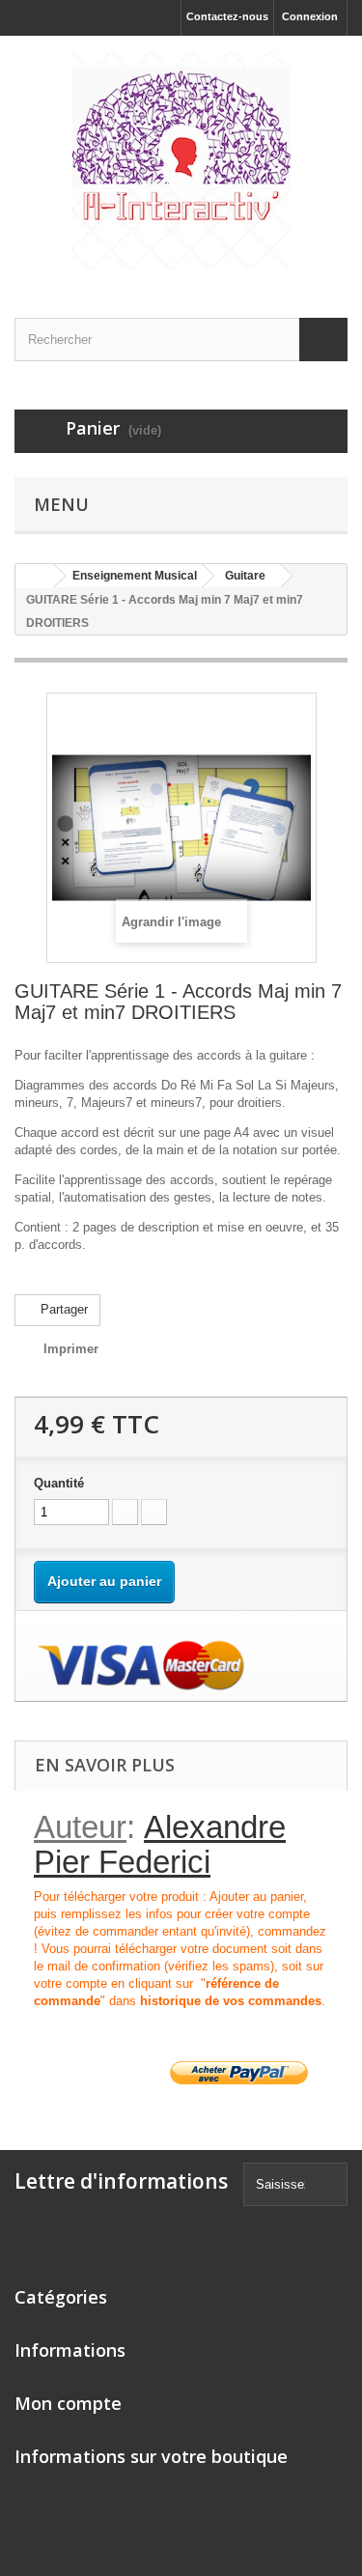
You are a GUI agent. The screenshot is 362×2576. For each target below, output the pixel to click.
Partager (62, 1309)
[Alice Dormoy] (181, 160)
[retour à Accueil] (35, 576)
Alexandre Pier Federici (160, 1844)
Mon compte (68, 2403)
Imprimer (71, 1349)
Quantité (59, 1483)
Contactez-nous (227, 16)
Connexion (310, 16)
